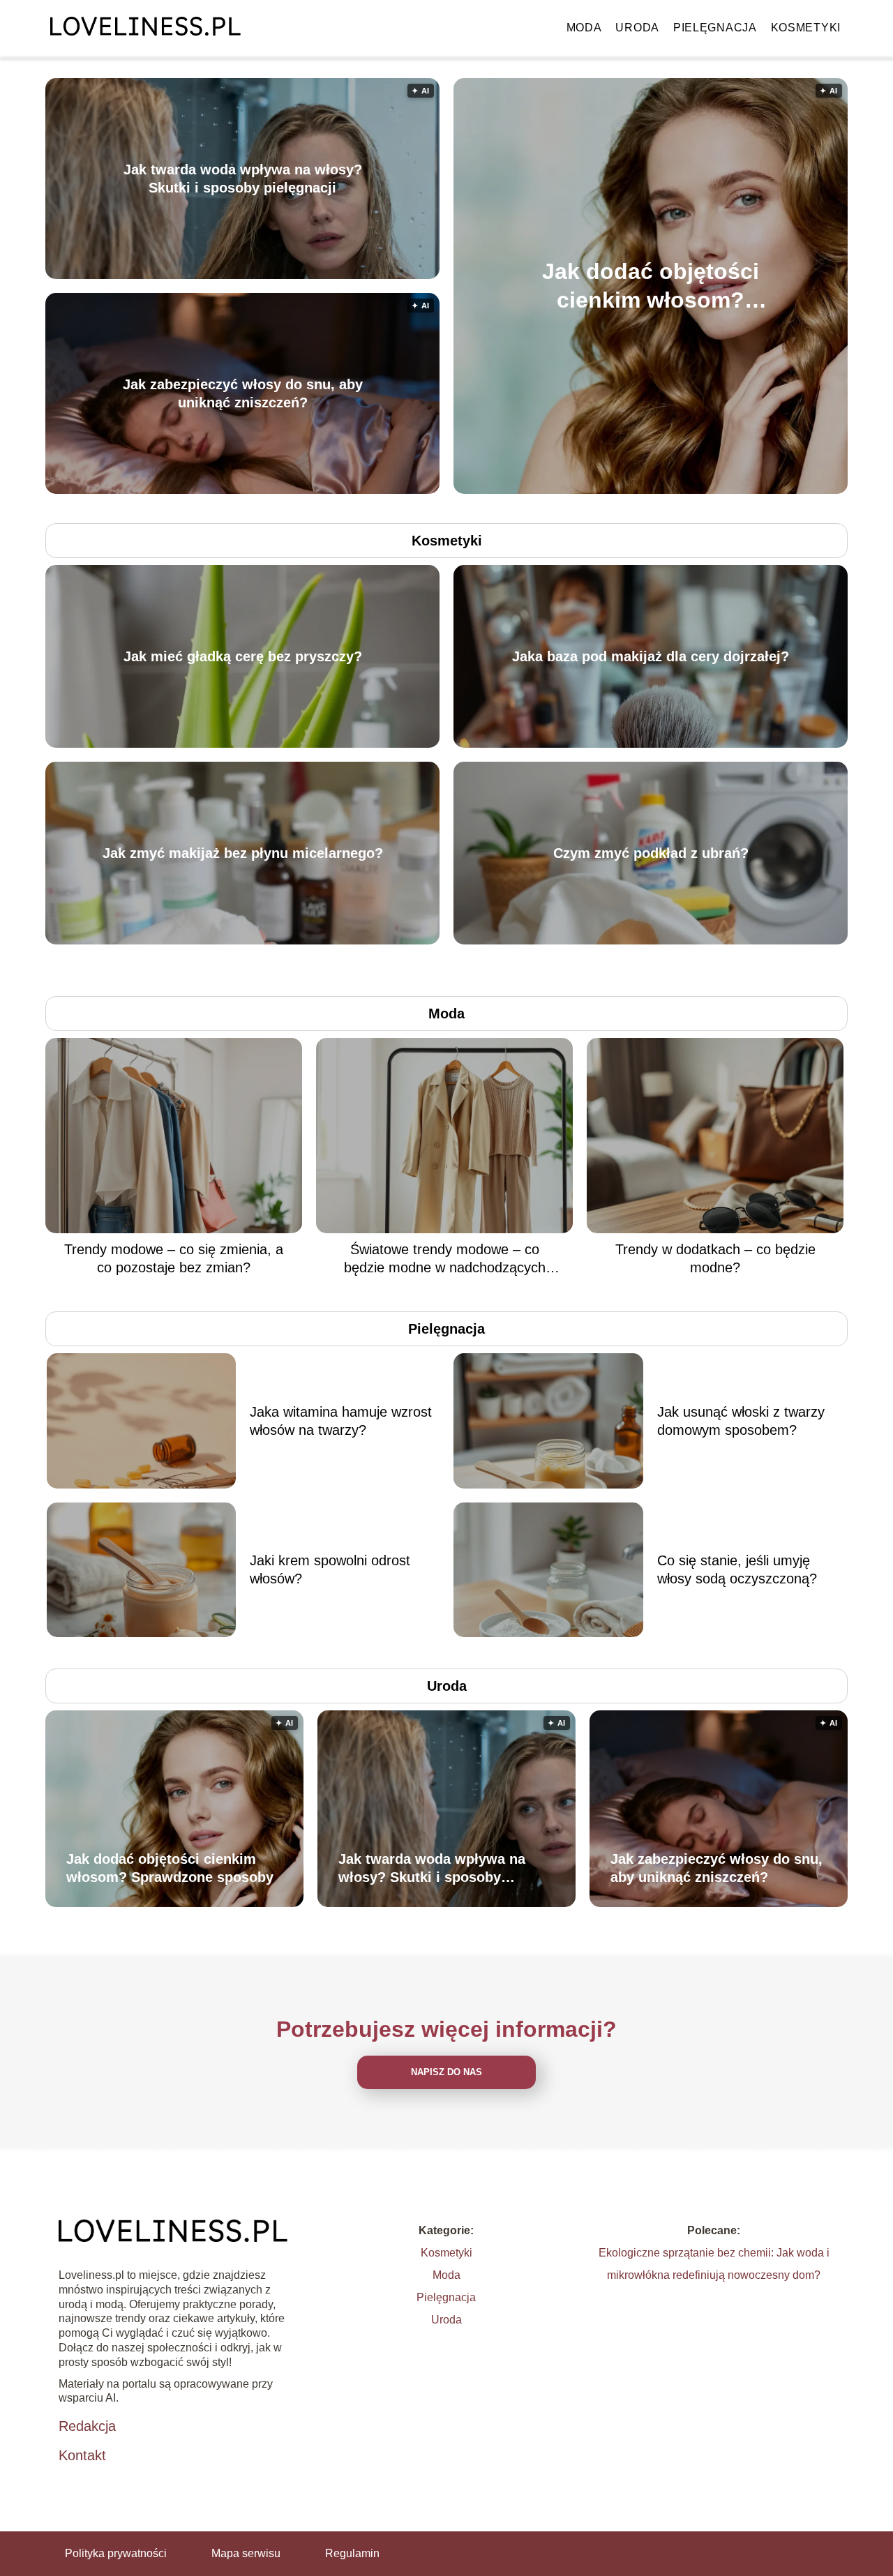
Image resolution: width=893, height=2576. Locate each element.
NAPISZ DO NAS (446, 2072)
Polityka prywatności (116, 2553)
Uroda (637, 28)
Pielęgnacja (715, 28)
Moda (584, 28)
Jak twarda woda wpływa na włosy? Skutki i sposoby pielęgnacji (243, 179)
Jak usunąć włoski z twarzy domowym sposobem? (741, 1421)
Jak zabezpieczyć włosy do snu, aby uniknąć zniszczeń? (243, 393)
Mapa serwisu (246, 2553)
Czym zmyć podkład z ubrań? (651, 853)
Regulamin (352, 2553)
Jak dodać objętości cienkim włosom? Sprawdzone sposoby (651, 286)
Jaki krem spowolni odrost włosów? (330, 1569)
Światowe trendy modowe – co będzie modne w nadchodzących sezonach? (445, 1259)
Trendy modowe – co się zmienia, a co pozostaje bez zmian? (174, 1258)
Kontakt (82, 2455)
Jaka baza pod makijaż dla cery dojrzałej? (651, 656)
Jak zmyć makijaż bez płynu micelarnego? (243, 853)
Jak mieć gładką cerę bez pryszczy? (243, 656)
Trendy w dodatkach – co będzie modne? (715, 1258)
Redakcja (87, 2426)
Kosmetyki (806, 28)
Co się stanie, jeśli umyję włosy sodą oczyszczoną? (737, 1569)
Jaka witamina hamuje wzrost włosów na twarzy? (341, 1421)
